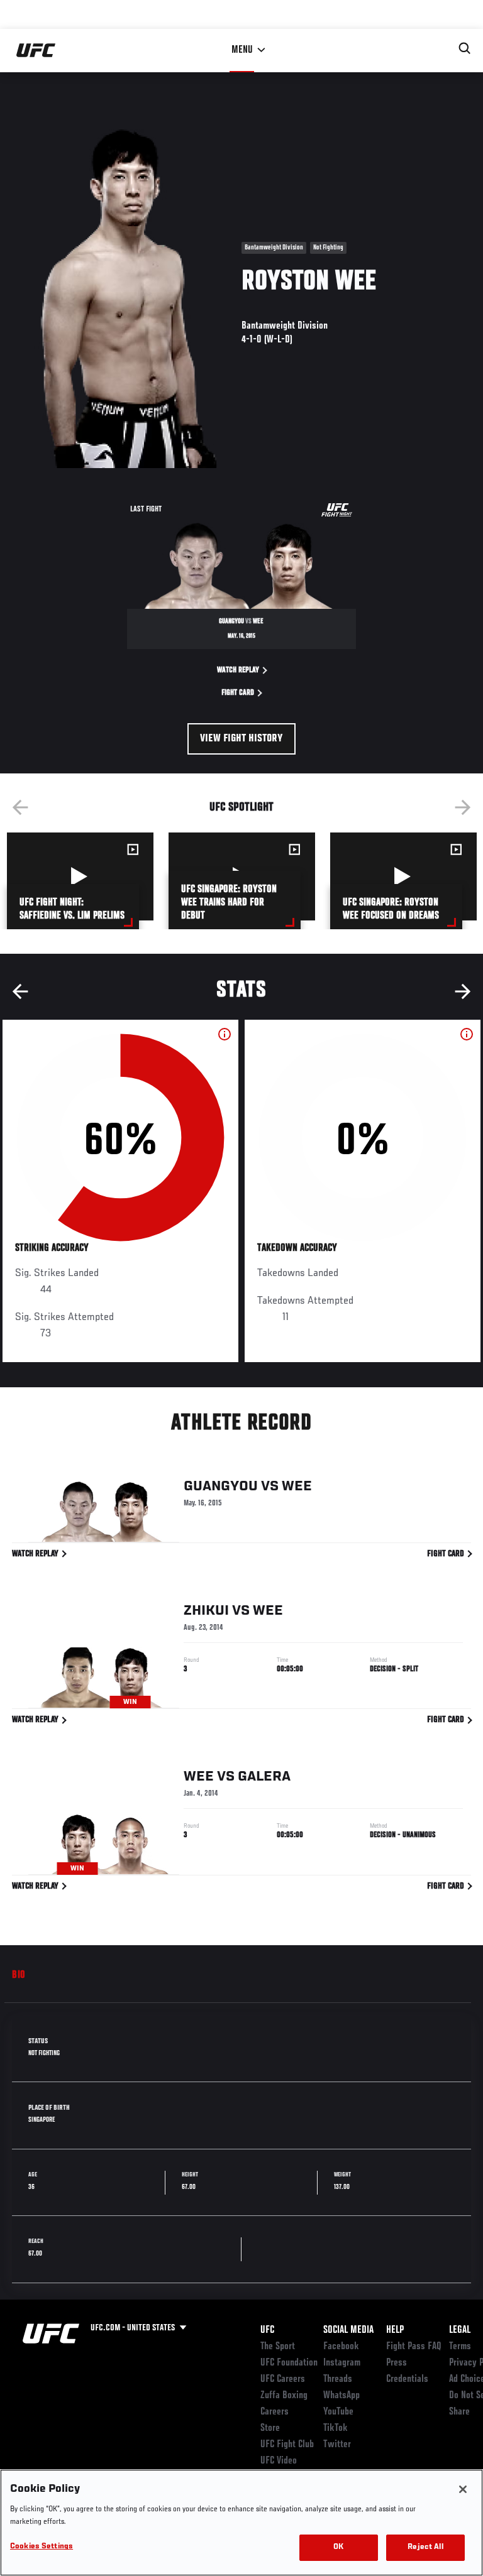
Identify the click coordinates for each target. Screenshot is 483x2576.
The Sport (278, 2347)
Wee (297, 1487)
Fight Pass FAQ (414, 2347)
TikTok (336, 2428)
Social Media (348, 2330)
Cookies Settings (42, 2547)
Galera (264, 1777)
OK (338, 2547)
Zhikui (206, 1611)
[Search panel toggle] (465, 48)
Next (463, 807)
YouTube (338, 2412)
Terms (460, 2347)
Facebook (341, 2347)
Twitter (337, 2445)
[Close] (463, 2489)
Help (395, 2330)
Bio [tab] (19, 1975)
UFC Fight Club (287, 2445)
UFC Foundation (289, 2363)
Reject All (425, 2547)
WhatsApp (341, 2396)
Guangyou (221, 1487)
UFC (267, 2330)
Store (270, 2428)
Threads (338, 2379)
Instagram (342, 2363)
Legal (460, 2330)
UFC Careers (283, 2379)
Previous (20, 807)
